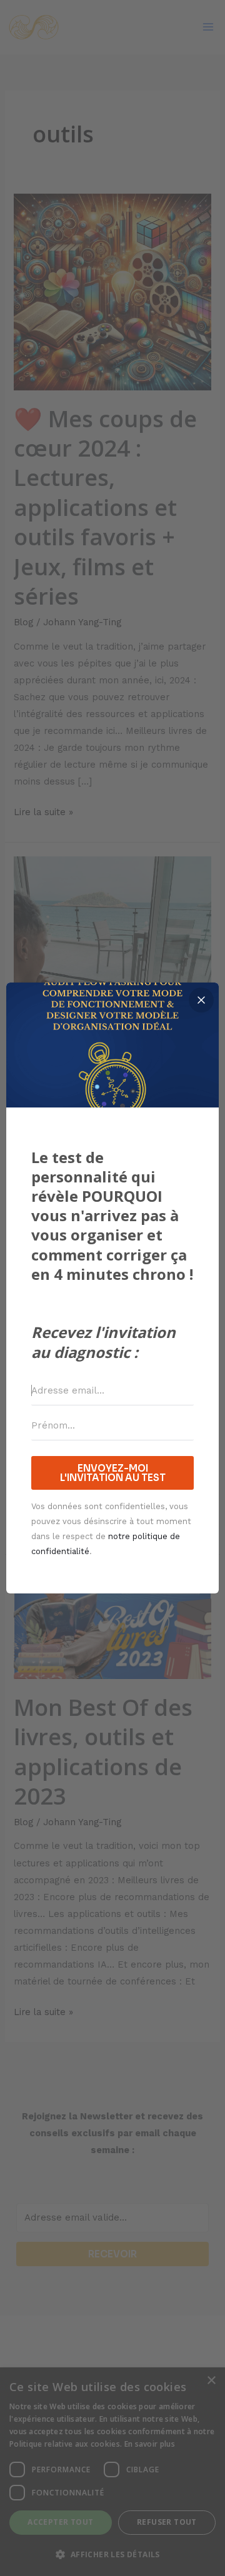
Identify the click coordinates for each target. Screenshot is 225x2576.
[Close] (201, 1000)
